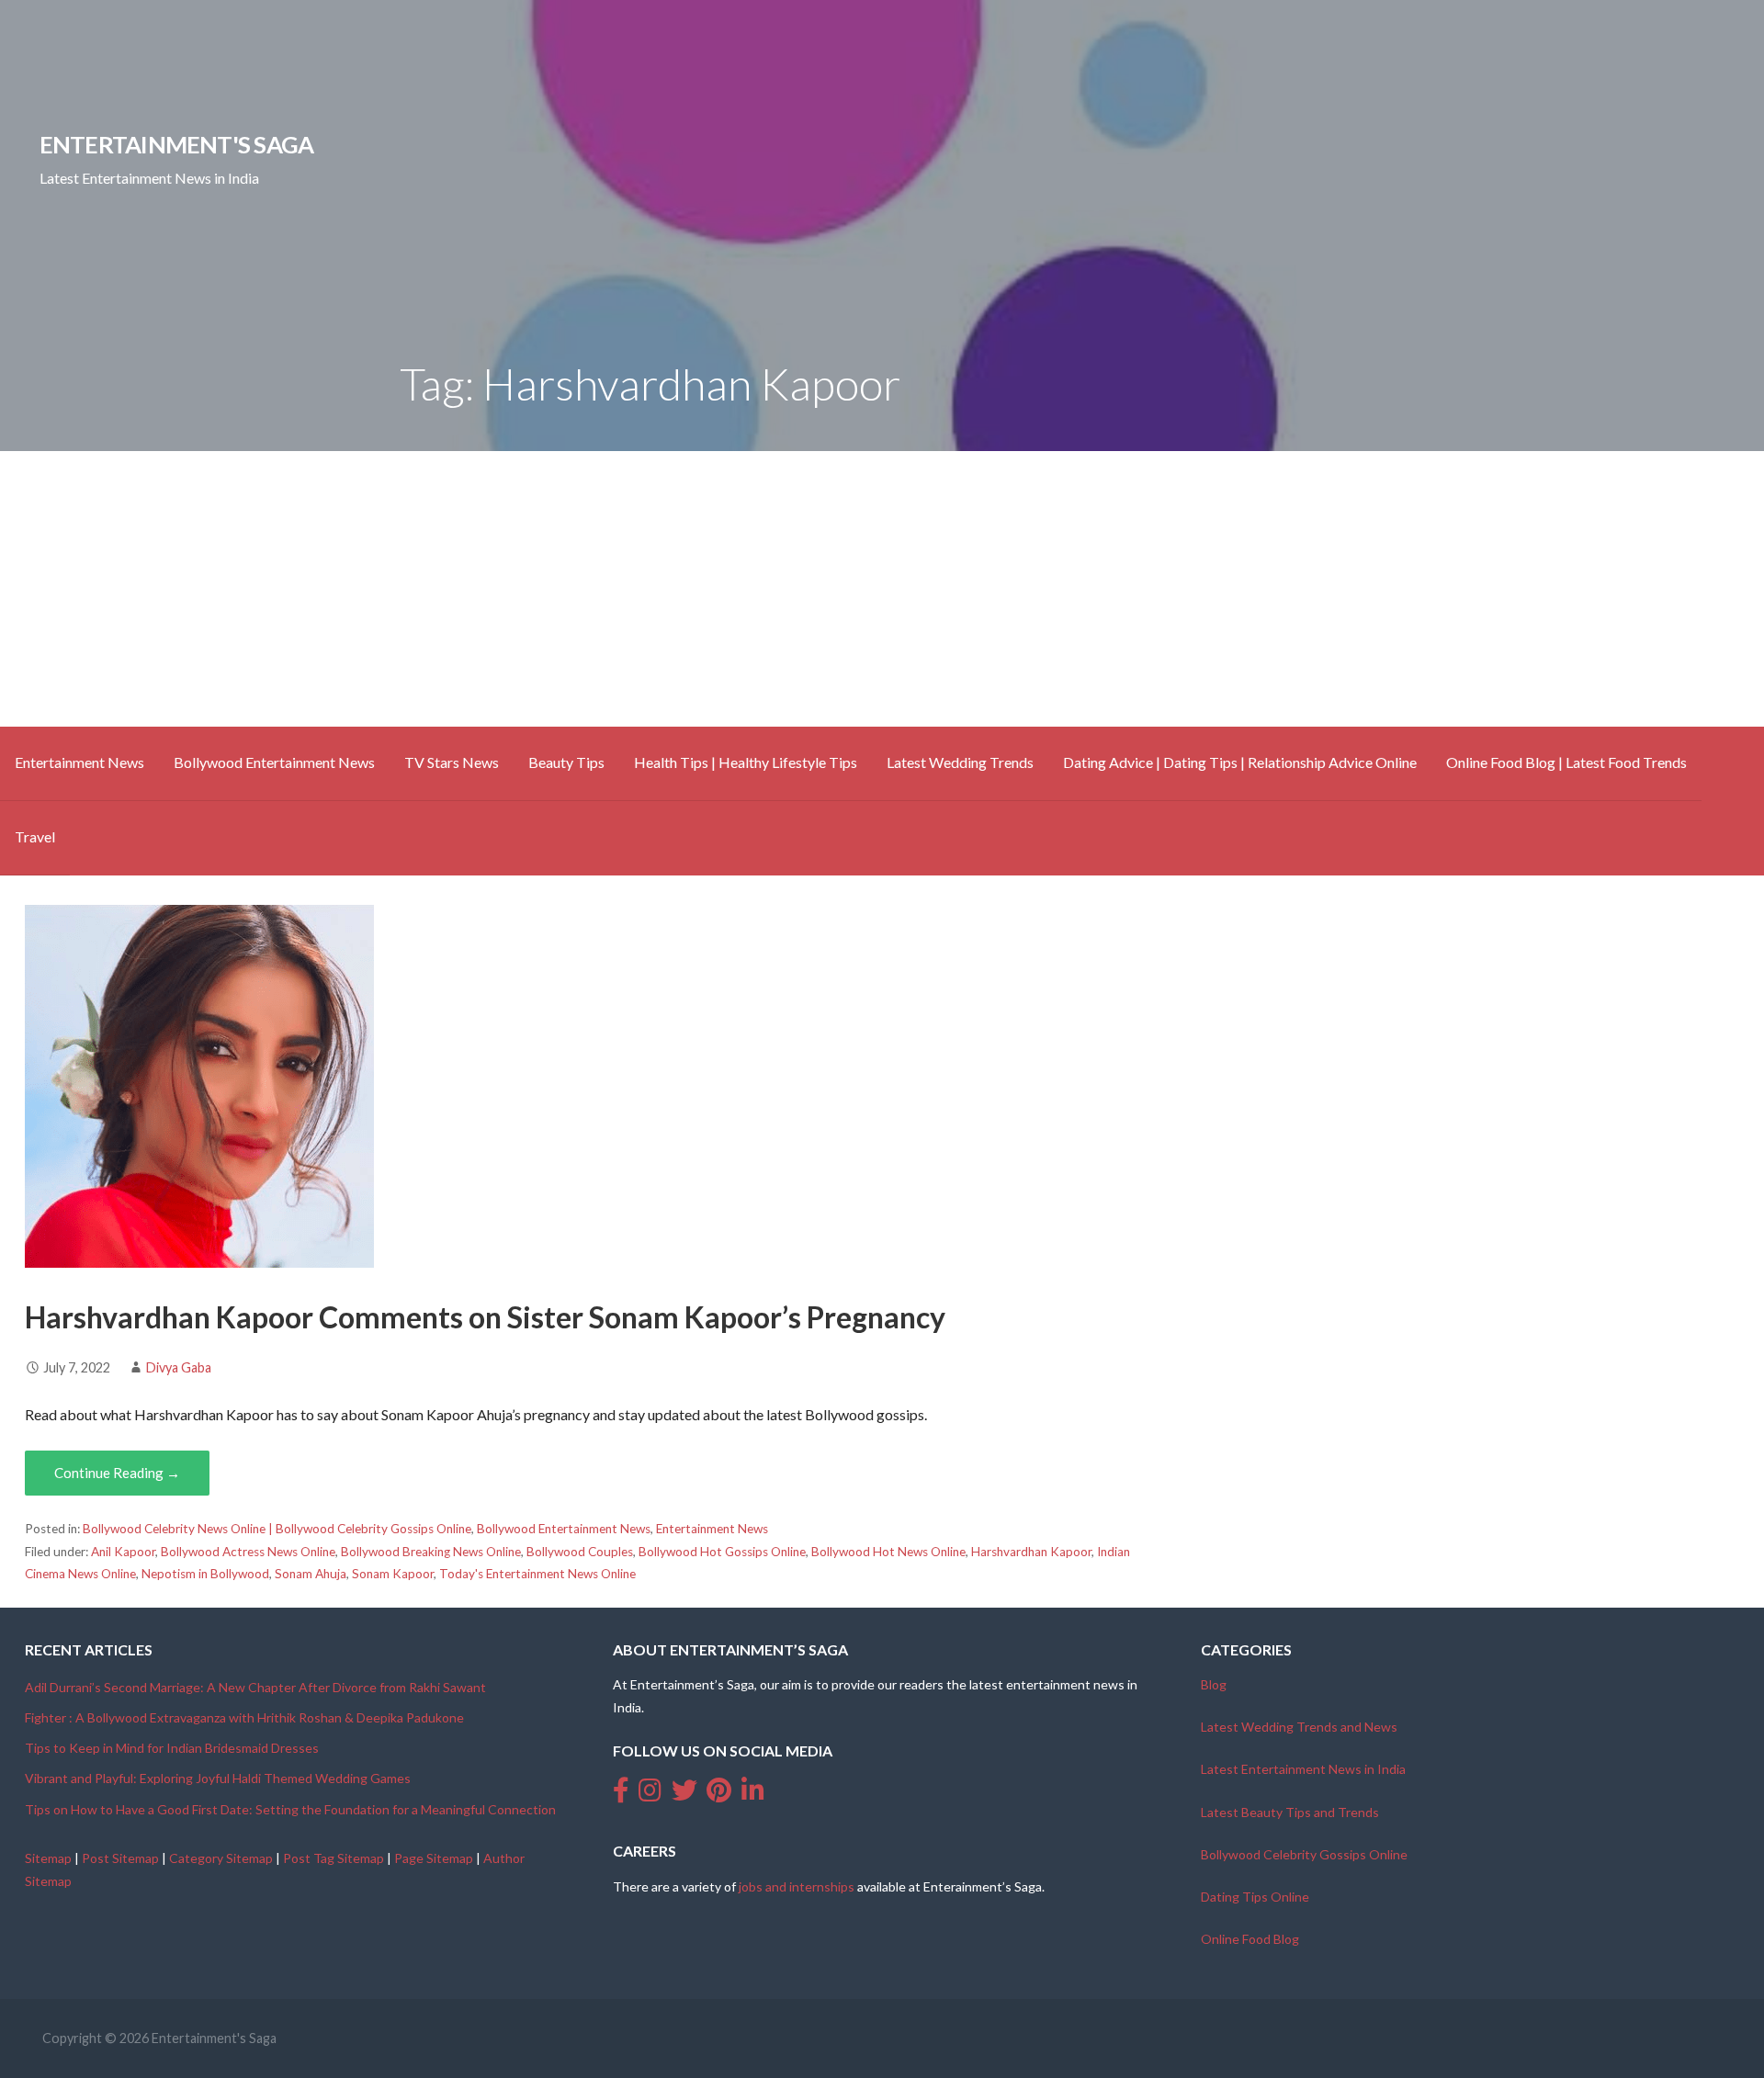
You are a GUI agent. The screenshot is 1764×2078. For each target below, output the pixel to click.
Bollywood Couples (580, 1552)
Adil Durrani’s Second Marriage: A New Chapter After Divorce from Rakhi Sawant (255, 1687)
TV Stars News (452, 762)
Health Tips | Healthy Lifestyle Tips (746, 762)
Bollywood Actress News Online (248, 1552)
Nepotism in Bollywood (205, 1574)
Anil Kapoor (123, 1552)
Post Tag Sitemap (334, 1858)
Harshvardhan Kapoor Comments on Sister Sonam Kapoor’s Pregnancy (485, 1317)
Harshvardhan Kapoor (1031, 1552)
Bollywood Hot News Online (888, 1552)
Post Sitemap (120, 1858)
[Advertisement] (882, 589)
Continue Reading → (117, 1473)
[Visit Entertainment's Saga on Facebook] (621, 1795)
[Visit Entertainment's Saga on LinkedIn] (753, 1795)
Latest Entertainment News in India (1303, 1769)
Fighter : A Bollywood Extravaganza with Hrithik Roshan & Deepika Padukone (244, 1717)
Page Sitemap (434, 1858)
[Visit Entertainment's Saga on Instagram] (650, 1795)
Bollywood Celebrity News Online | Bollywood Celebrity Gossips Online (277, 1529)
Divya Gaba (179, 1367)
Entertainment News (79, 762)
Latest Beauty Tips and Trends (1290, 1812)
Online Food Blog (1250, 1939)
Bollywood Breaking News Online (431, 1552)
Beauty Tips (566, 762)
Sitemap (48, 1858)
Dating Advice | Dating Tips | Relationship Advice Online (1240, 762)
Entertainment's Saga (177, 144)
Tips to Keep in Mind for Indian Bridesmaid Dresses (172, 1748)
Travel (35, 836)
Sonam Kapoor (393, 1574)
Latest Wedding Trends (960, 762)
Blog (1214, 1684)
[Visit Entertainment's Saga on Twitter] (684, 1795)
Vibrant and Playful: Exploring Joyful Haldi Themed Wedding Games (218, 1778)
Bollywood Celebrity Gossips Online (1304, 1854)
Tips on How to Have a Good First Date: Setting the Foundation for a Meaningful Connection (290, 1809)
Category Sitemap (221, 1858)
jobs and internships (797, 1886)
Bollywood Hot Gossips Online (722, 1552)
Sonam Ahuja (311, 1574)
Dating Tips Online (1255, 1897)
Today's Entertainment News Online (537, 1574)
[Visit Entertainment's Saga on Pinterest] (719, 1795)
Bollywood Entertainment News (274, 762)
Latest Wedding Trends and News (1299, 1727)
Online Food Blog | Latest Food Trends (1566, 762)
